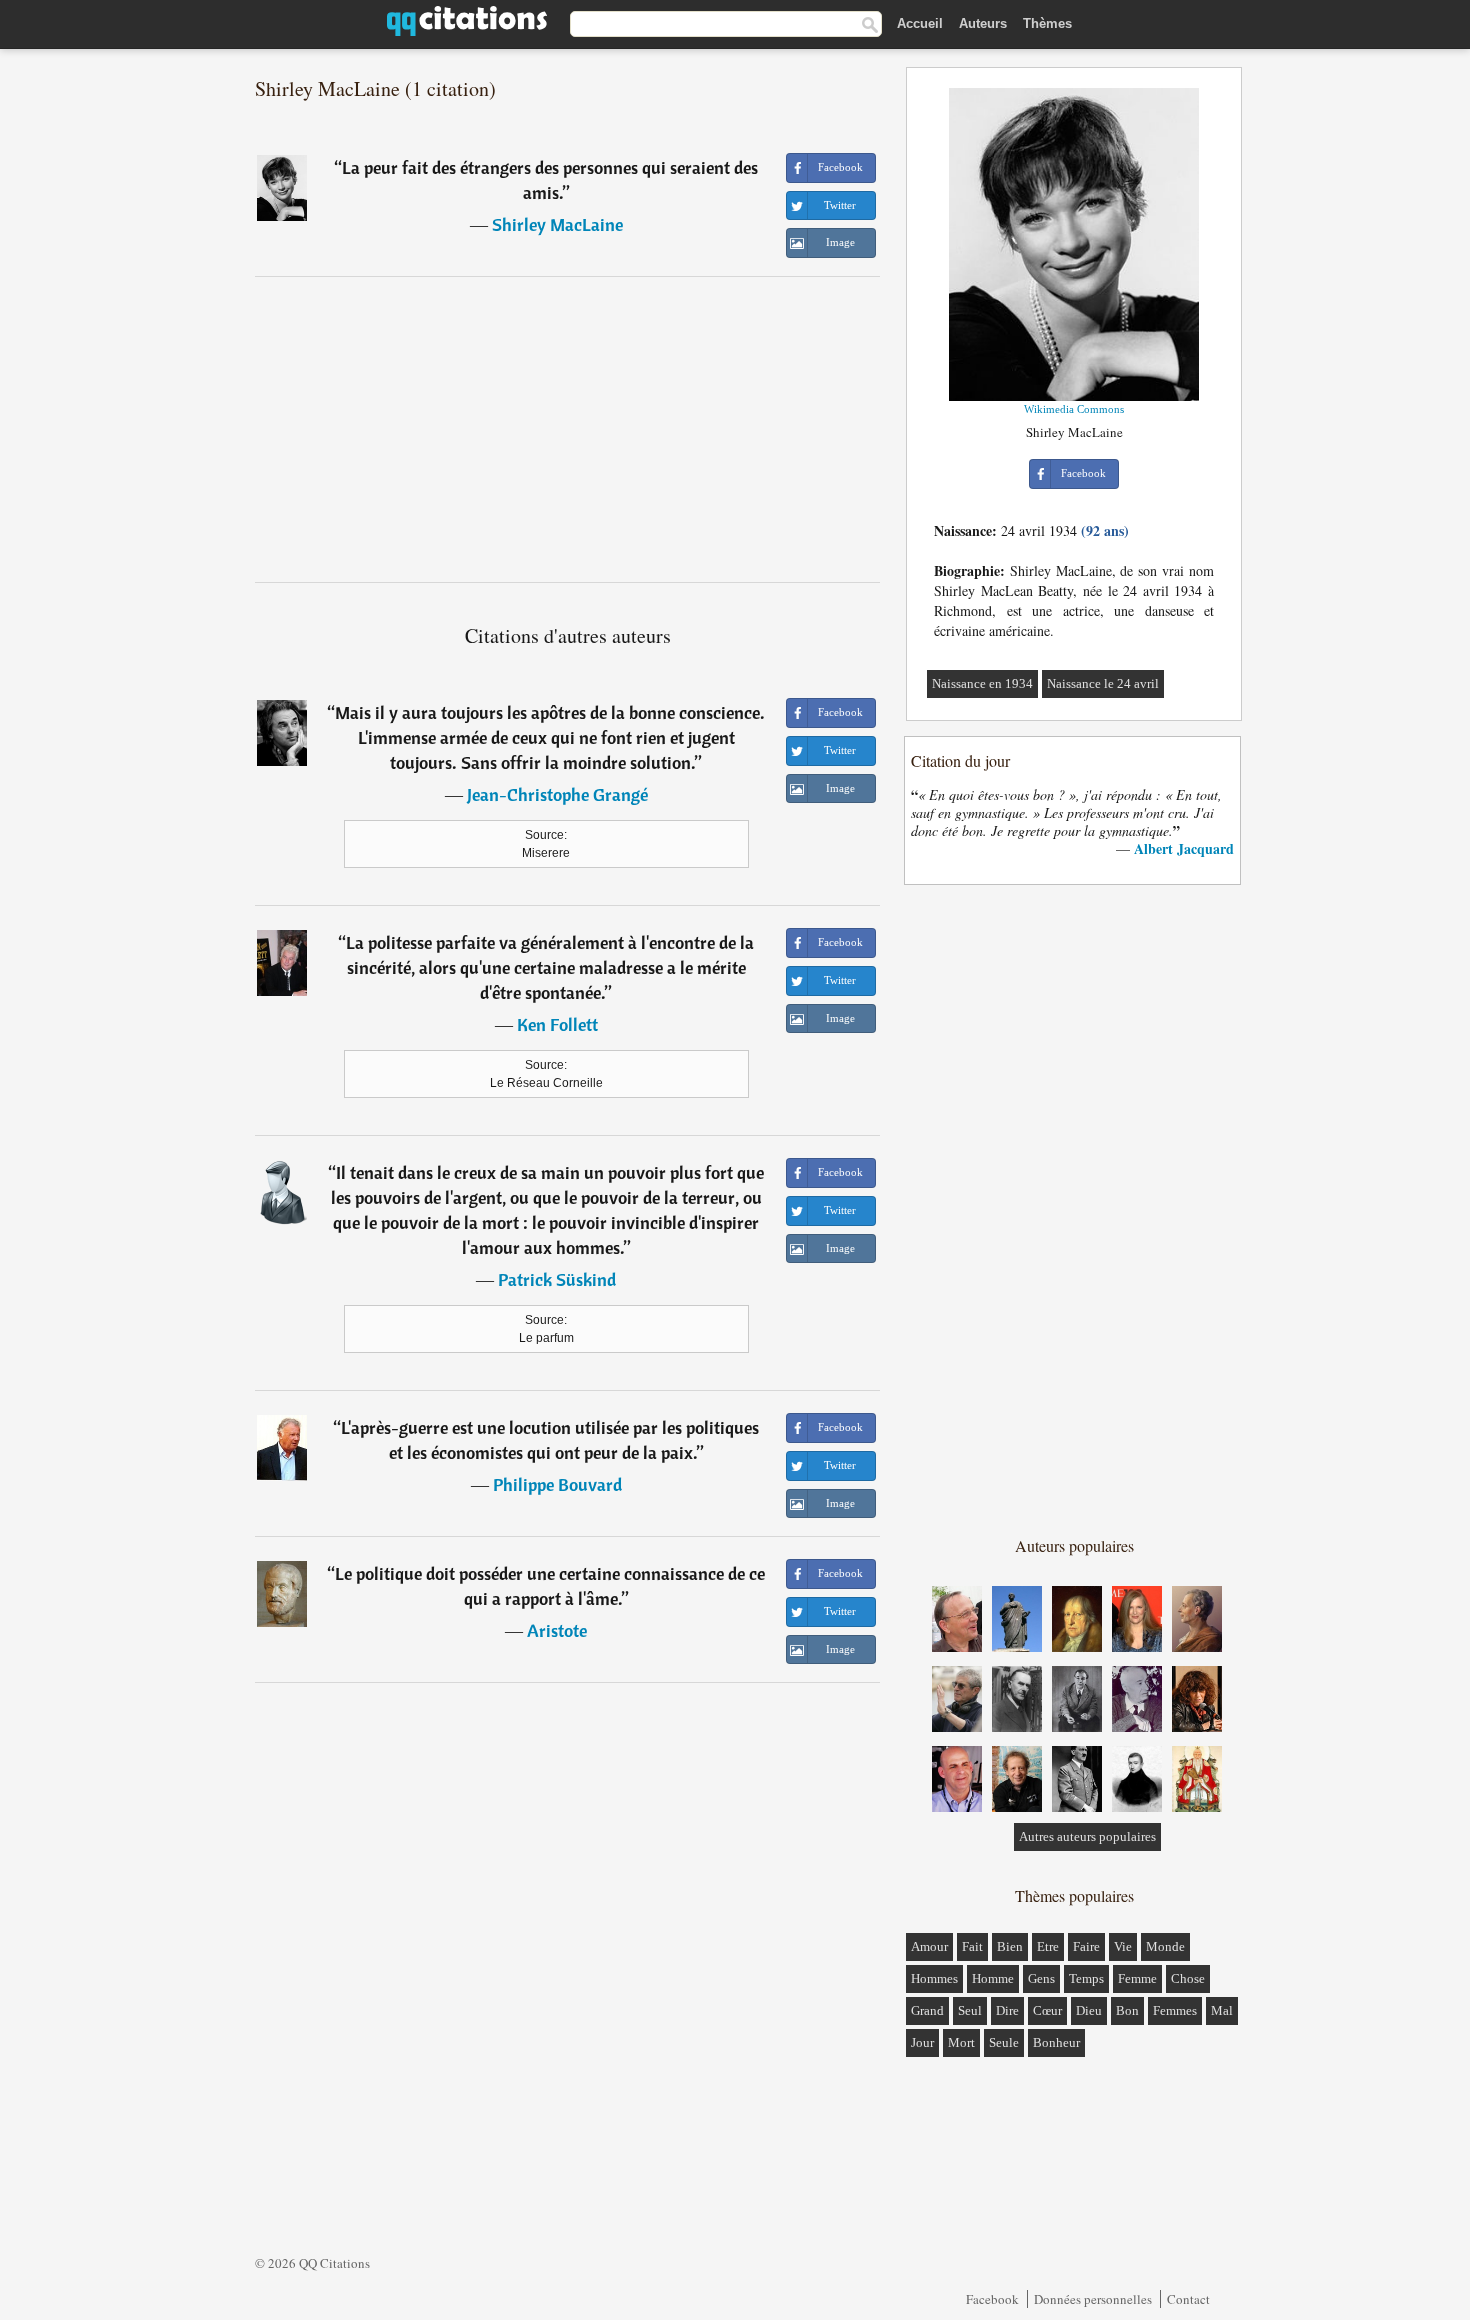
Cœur (1047, 2010)
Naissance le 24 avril (1103, 683)
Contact (1188, 2299)
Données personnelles (1093, 2299)
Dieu (1089, 2010)
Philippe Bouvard (557, 1484)
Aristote (557, 1630)
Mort (961, 2042)
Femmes (1175, 2010)
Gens (1041, 1978)
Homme (993, 1978)
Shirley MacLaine (557, 224)
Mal (1222, 2010)
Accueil (920, 23)
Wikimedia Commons (1074, 409)
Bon (1127, 2010)
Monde (1165, 1946)
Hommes (934, 1978)
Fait (972, 1946)
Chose (1188, 1978)
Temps (1086, 1978)
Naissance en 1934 (982, 683)
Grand (927, 2010)
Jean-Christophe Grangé (557, 794)
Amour (929, 1946)
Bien (1010, 1946)
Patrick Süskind (557, 1279)
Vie (1123, 1946)
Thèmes (1047, 23)
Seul (970, 2010)
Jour (922, 2042)
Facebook (992, 2299)
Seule (1004, 2042)
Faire (1086, 1946)
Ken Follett (557, 1024)
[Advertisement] (568, 429)
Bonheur (1056, 2042)
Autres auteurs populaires (1087, 1836)
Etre (1048, 1946)
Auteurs (983, 23)
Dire (1007, 2010)
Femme (1137, 1978)
